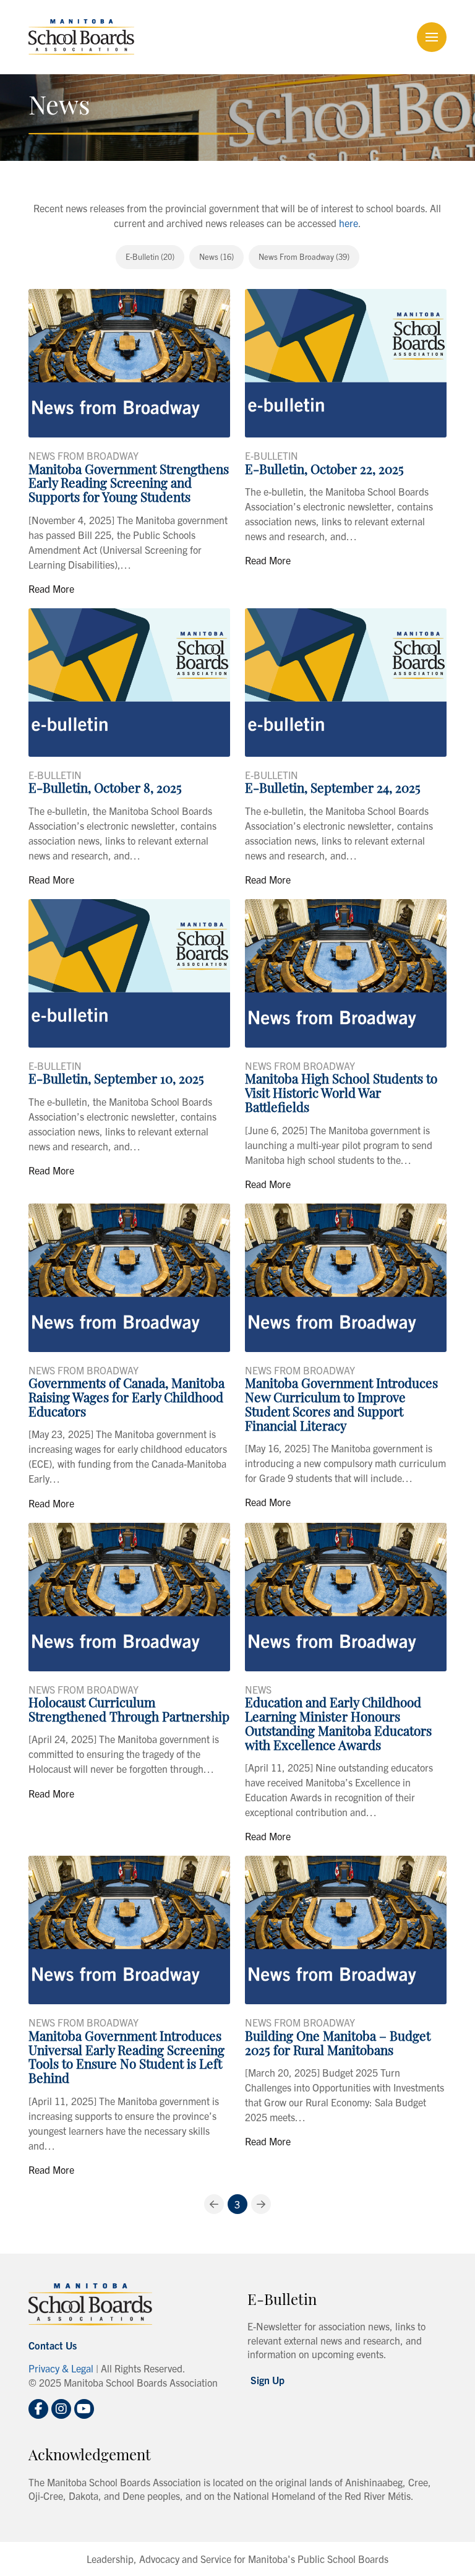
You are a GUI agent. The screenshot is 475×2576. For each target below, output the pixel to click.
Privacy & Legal (61, 2368)
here (349, 223)
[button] (432, 37)
